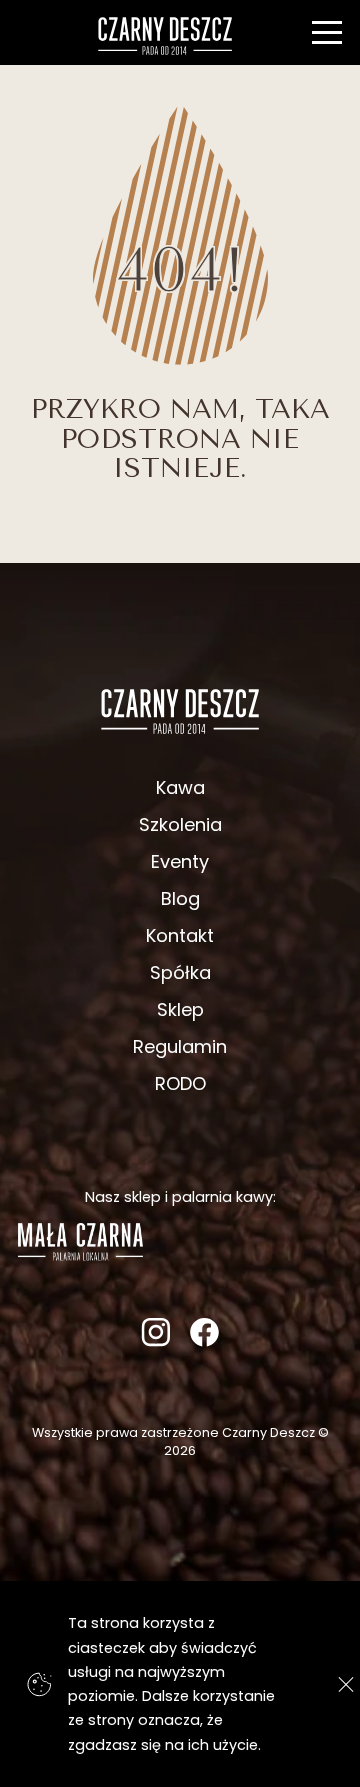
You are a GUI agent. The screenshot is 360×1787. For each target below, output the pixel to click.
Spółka (180, 972)
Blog (180, 898)
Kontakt (180, 935)
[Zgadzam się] (340, 1684)
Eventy (180, 861)
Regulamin (180, 1046)
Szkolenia (180, 824)
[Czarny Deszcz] (180, 711)
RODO (180, 1083)
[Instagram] (155, 1340)
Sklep (180, 1009)
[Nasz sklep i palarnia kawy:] (80, 1254)
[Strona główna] (165, 36)
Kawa (180, 787)
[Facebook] (204, 1340)
